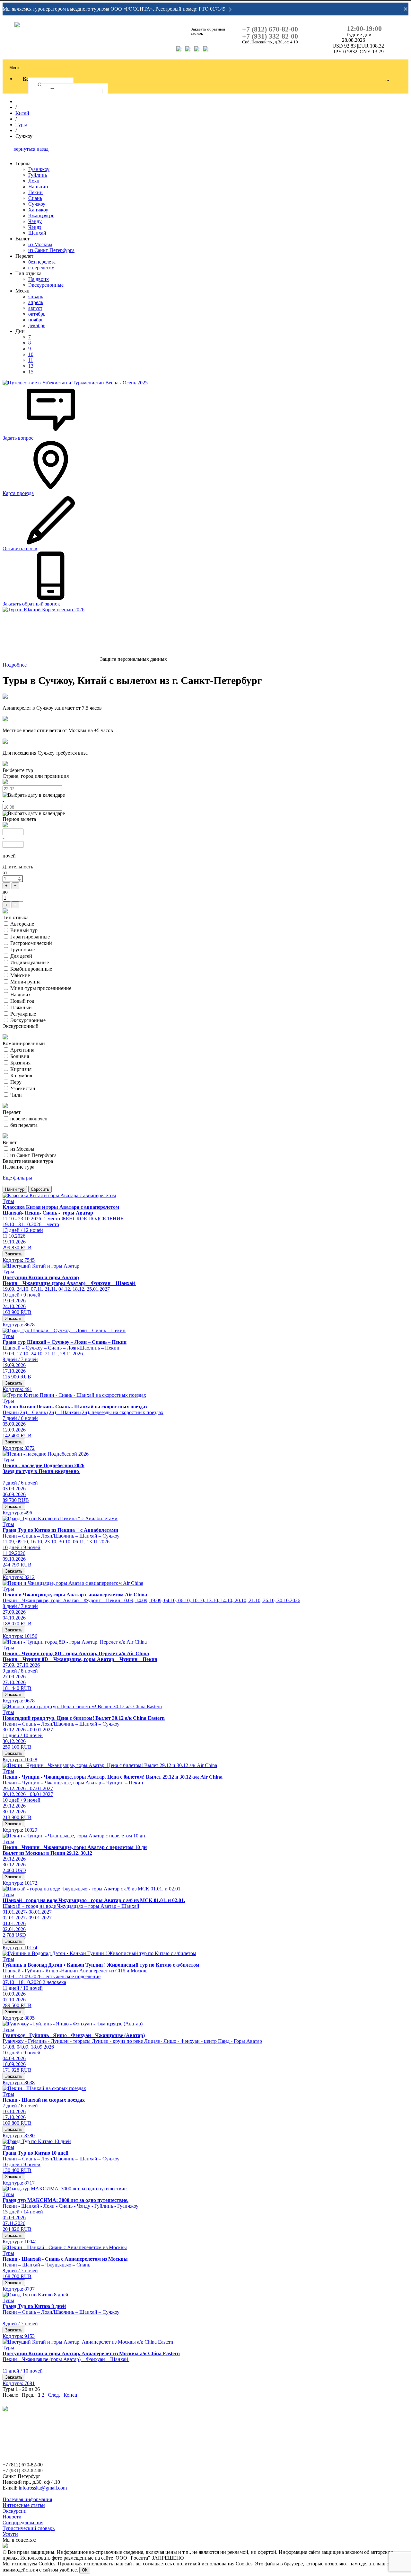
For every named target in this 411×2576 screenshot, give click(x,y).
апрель (36, 302)
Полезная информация (27, 2499)
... (387, 79)
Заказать (14, 1254)
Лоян (34, 181)
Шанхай (37, 233)
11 (31, 360)
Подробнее (15, 665)
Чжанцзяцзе (41, 215)
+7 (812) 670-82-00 (270, 29)
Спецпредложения (23, 2522)
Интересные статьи (24, 2505)
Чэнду (35, 221)
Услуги (10, 2534)
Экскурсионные (46, 285)
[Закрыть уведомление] (406, 9)
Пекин (35, 192)
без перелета (42, 262)
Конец (70, 2395)
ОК (85, 2570)
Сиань (35, 198)
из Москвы (40, 244)
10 (31, 354)
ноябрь (36, 320)
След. (54, 2395)
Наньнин (38, 187)
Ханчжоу (38, 210)
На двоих (39, 279)
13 (31, 366)
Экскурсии (15, 2511)
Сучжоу (37, 204)
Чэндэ (35, 227)
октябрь (37, 314)
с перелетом (41, 268)
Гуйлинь (38, 175)
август (35, 308)
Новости (12, 2517)
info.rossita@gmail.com (43, 2488)
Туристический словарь (29, 2528)
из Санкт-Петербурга (51, 250)
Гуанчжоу (39, 169)
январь (36, 296)
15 (31, 372)
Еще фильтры (17, 1178)
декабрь (37, 325)
